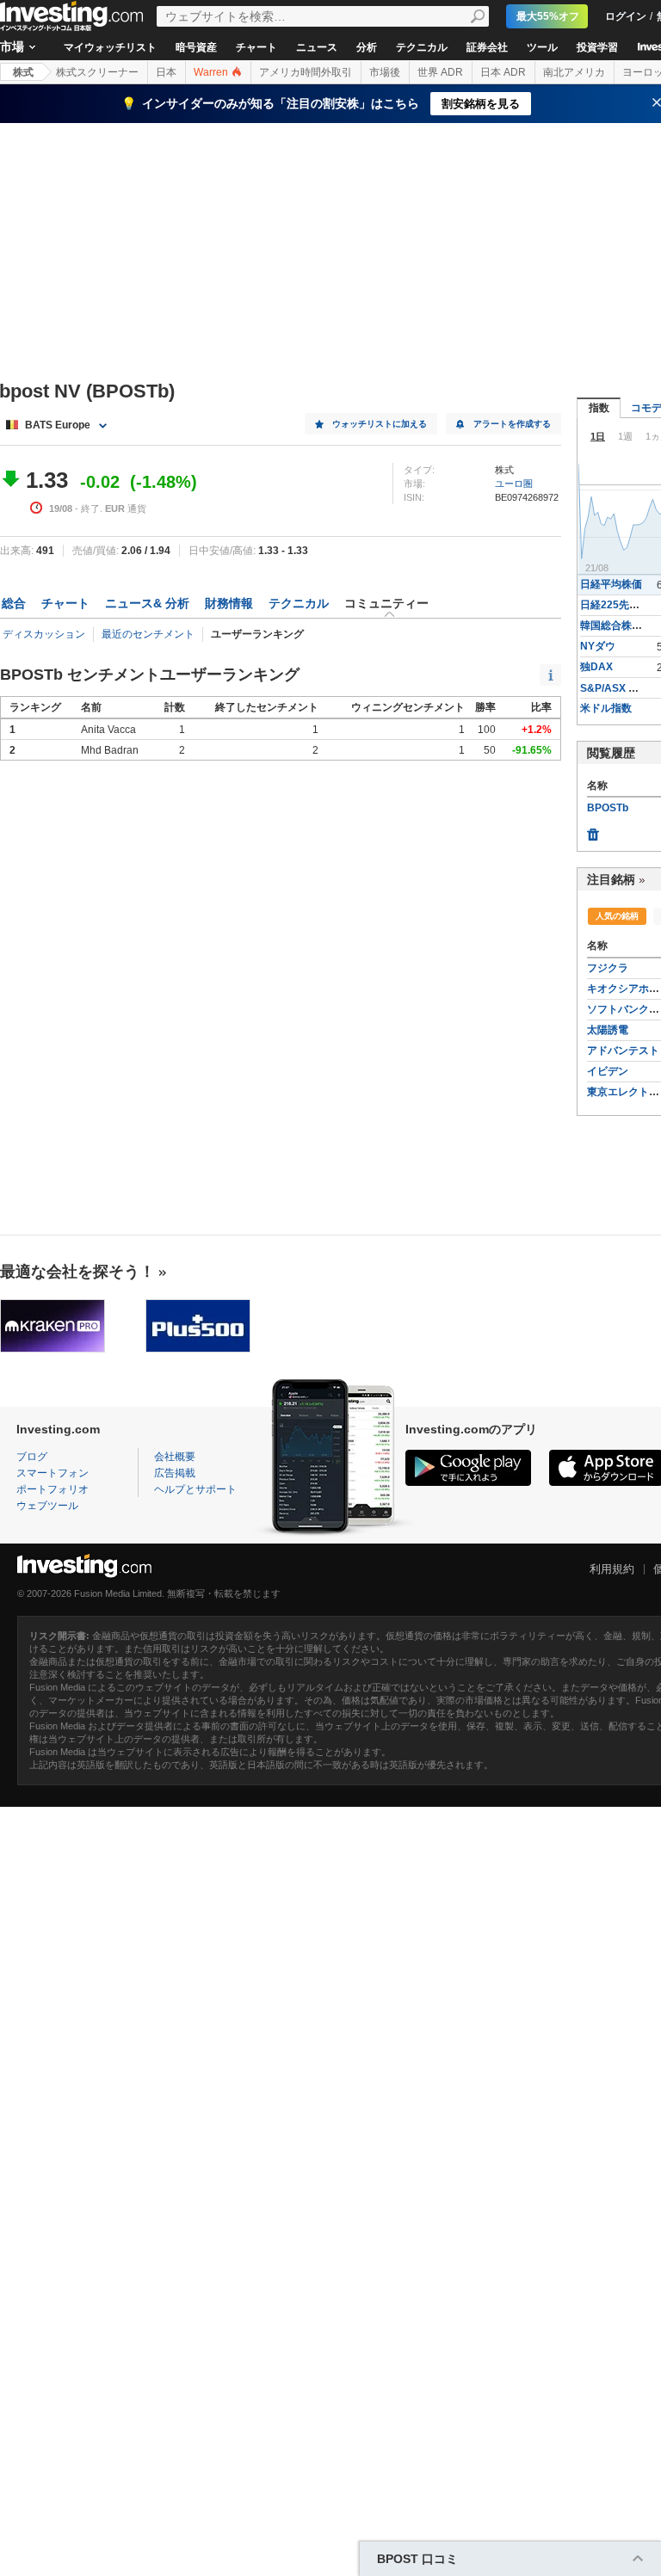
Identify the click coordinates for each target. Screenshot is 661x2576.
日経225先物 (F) (618, 605)
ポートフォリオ (53, 1489)
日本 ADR (503, 72)
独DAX (596, 667)
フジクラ (608, 968)
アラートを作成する (512, 424)
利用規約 (612, 1569)
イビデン (608, 1071)
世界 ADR (440, 72)
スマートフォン (53, 1473)
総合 (14, 603)
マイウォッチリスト (110, 47)
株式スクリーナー (97, 72)
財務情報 (229, 603)
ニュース (317, 47)
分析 (367, 47)
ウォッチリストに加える (380, 424)
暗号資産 (196, 47)
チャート (256, 47)
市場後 (385, 72)
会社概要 (175, 1457)
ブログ (32, 1457)
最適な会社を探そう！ (77, 1272)
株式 (23, 72)
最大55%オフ (548, 16)
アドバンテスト (623, 1051)
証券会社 (487, 47)
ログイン (626, 16)
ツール (542, 47)
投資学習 (597, 47)
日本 (166, 72)
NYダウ (598, 646)
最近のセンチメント (148, 634)
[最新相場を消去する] (593, 830)
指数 (599, 408)
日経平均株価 (611, 584)
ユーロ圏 (514, 484)
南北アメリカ (574, 72)
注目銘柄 (611, 879)
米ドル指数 (606, 708)
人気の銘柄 (617, 916)
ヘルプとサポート (195, 1489)
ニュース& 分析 (147, 603)
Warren (212, 72)
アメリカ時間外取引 (306, 72)
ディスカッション (44, 634)
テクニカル (422, 47)
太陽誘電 (608, 1030)
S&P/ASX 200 (613, 688)
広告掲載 (175, 1473)
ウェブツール (47, 1506)
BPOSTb (608, 808)
